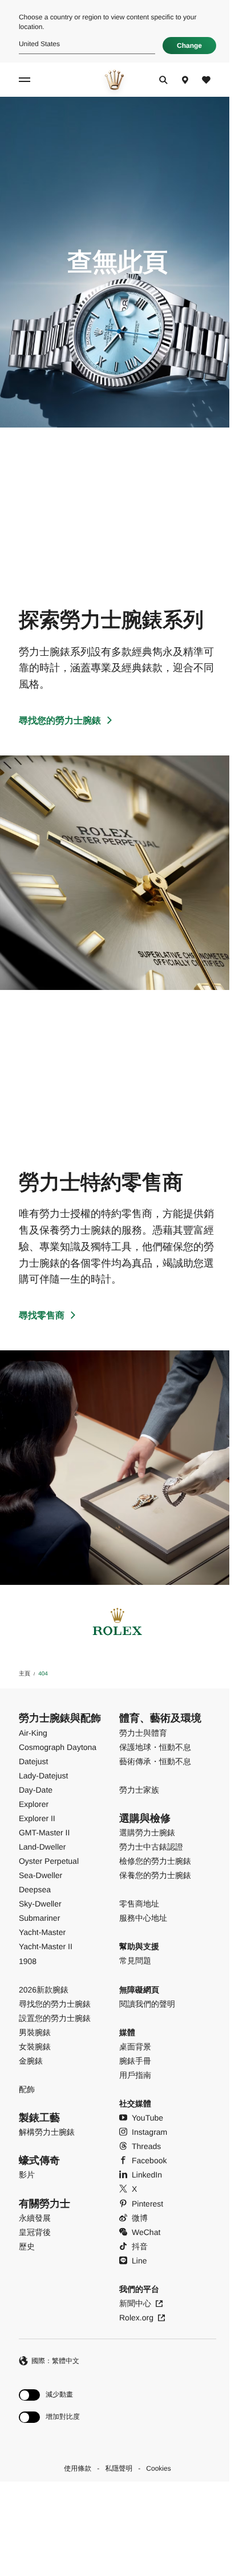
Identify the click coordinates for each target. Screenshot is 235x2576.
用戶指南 (135, 2075)
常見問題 (135, 1961)
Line (139, 2261)
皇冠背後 (35, 2232)
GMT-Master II (44, 1833)
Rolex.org (136, 2318)
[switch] (49, 2395)
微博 (140, 2218)
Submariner (39, 1918)
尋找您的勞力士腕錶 (60, 721)
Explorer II (37, 1818)
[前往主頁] (114, 80)
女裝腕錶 (35, 2047)
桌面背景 (135, 2047)
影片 (27, 2175)
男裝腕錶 (35, 2032)
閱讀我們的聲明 (147, 2004)
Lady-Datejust (43, 1776)
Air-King (33, 1733)
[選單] (26, 80)
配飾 (27, 2089)
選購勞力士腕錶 (147, 1833)
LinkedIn (147, 2175)
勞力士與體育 (143, 1733)
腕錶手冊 (135, 2061)
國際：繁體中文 (55, 2361)
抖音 (140, 2246)
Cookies (158, 2468)
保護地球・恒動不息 (155, 1747)
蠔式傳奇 (39, 2160)
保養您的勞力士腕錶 (155, 1875)
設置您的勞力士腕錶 (55, 2018)
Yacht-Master (42, 1932)
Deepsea (35, 1889)
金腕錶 (31, 2061)
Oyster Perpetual (49, 1861)
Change (189, 46)
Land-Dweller (42, 1847)
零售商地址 (139, 1904)
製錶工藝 (39, 2118)
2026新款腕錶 (44, 1990)
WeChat (146, 2232)
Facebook (149, 2160)
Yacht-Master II (46, 1946)
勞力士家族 (139, 1790)
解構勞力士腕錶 (47, 2132)
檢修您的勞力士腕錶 (155, 1861)
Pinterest (147, 2204)
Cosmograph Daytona (58, 1747)
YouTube (147, 2118)
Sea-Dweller (40, 1875)
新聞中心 (135, 2303)
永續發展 (35, 2218)
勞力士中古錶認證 (151, 1847)
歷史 (27, 2246)
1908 (28, 1961)
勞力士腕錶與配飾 (60, 1718)
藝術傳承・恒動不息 (155, 1761)
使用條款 (78, 2468)
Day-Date (36, 1790)
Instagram (149, 2132)
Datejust (33, 1761)
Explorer (34, 1804)
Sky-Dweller (40, 1904)
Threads (146, 2146)
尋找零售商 (42, 1316)
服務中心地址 (143, 1918)
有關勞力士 (44, 2204)
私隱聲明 (119, 2468)
